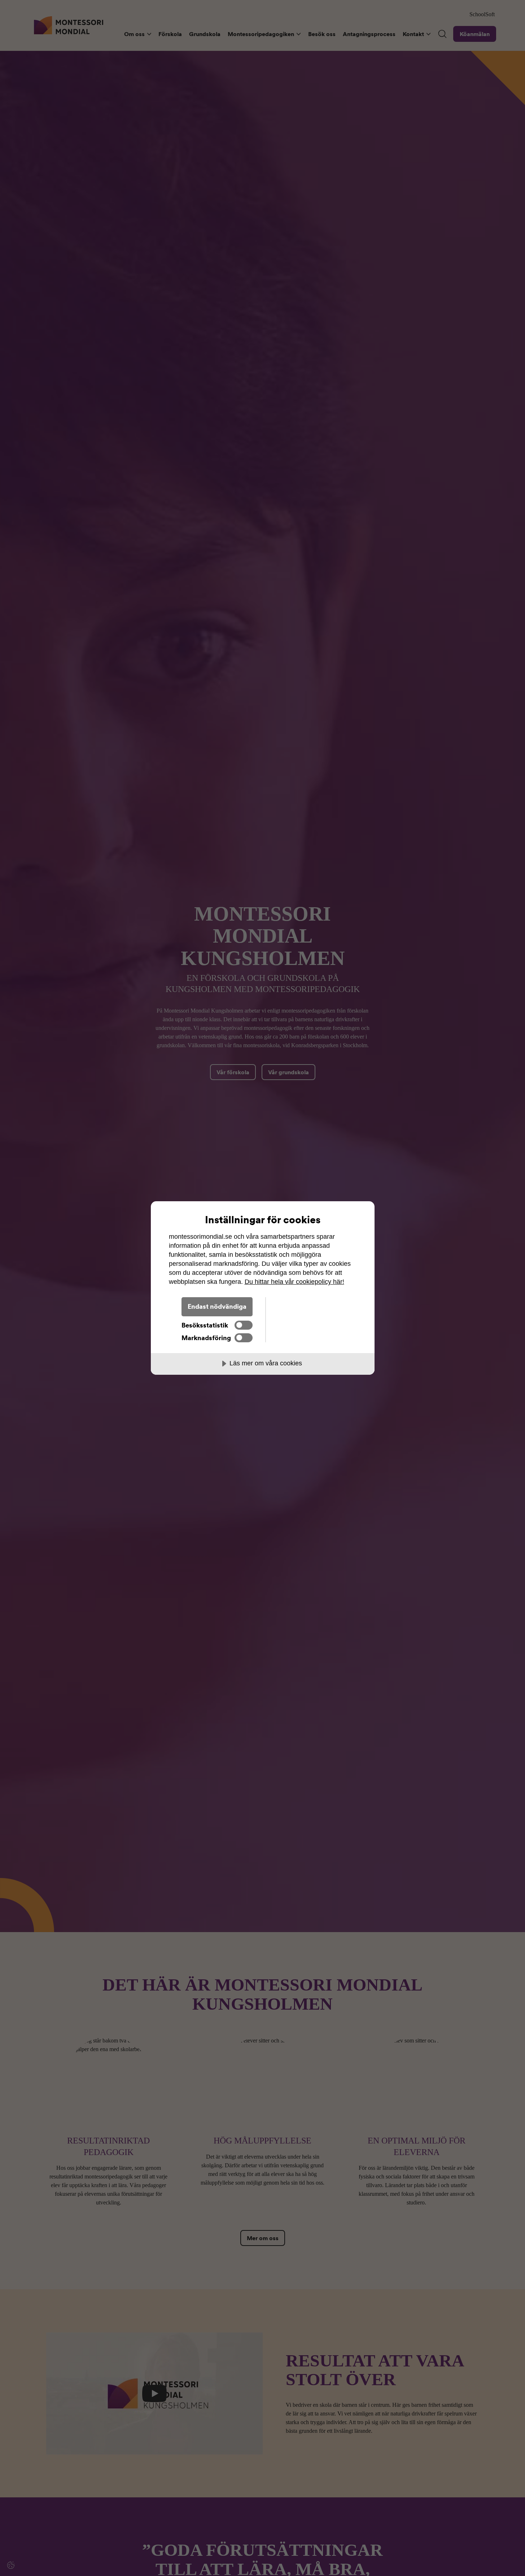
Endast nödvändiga (217, 1306)
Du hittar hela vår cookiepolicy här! (294, 1282)
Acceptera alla (311, 1306)
